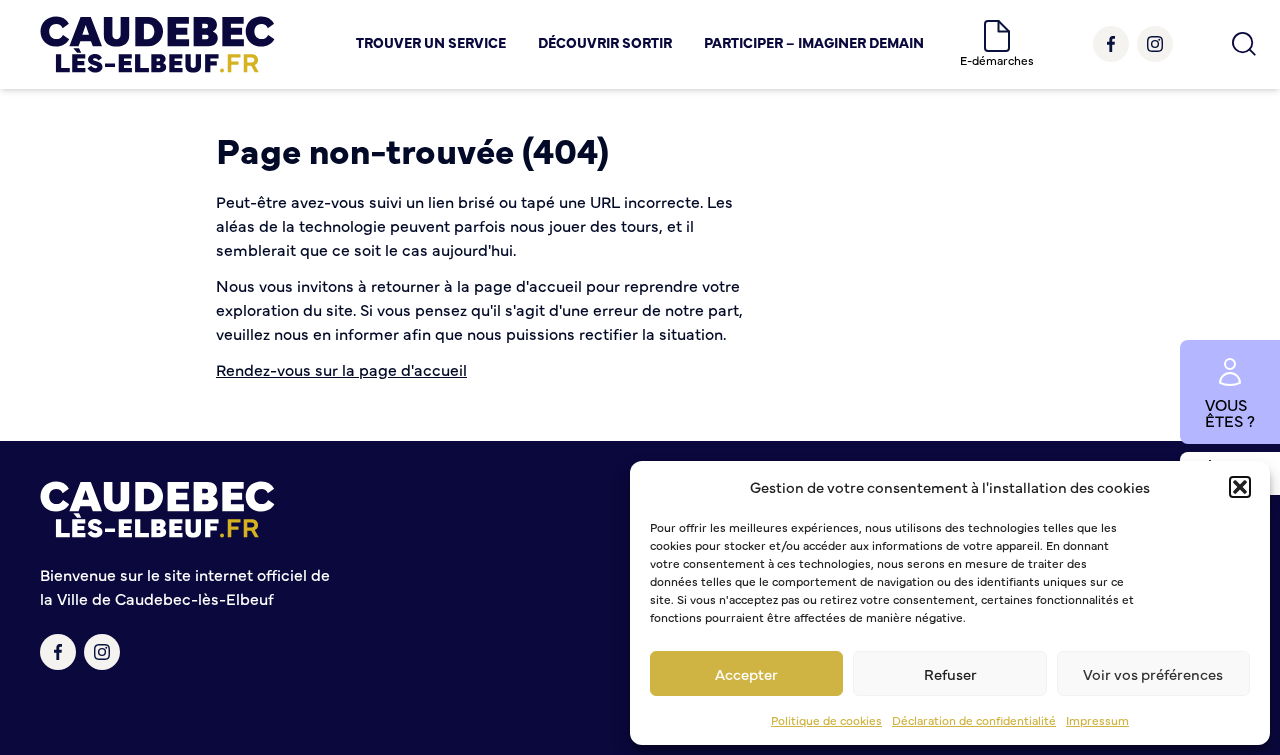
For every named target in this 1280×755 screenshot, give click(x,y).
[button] (1240, 487)
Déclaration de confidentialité (974, 720)
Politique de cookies (826, 720)
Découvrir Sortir (605, 42)
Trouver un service (431, 42)
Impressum (1097, 720)
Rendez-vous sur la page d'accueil (341, 369)
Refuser (950, 673)
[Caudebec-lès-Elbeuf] (157, 44)
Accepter (746, 673)
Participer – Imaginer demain (814, 42)
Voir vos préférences (1153, 673)
